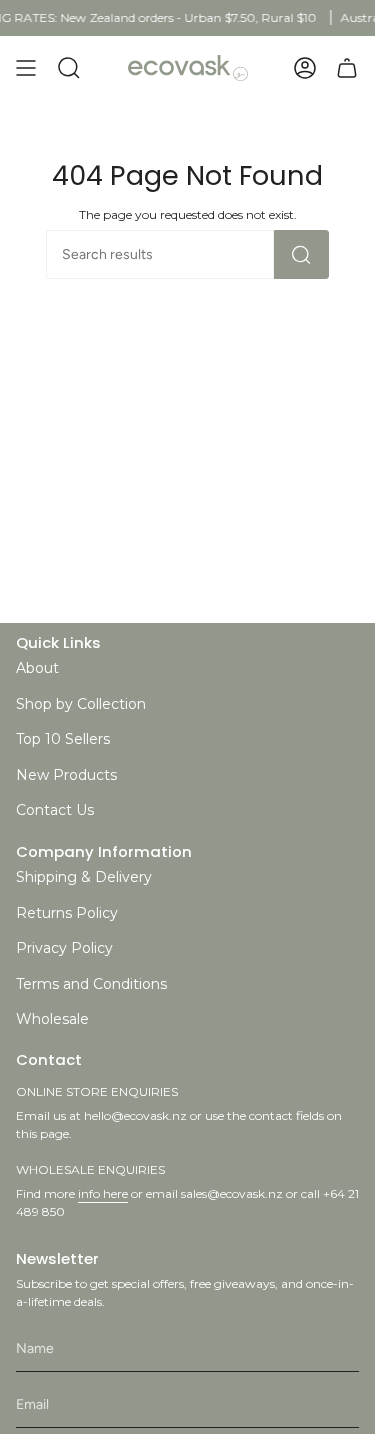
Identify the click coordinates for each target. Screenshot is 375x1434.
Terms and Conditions (91, 984)
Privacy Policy (64, 948)
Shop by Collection (81, 704)
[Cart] (347, 68)
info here (103, 1193)
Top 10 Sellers (63, 739)
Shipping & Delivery (84, 877)
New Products (66, 775)
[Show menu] (26, 68)
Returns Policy (67, 913)
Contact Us (55, 810)
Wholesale (52, 1019)
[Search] (301, 254)
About (37, 668)
